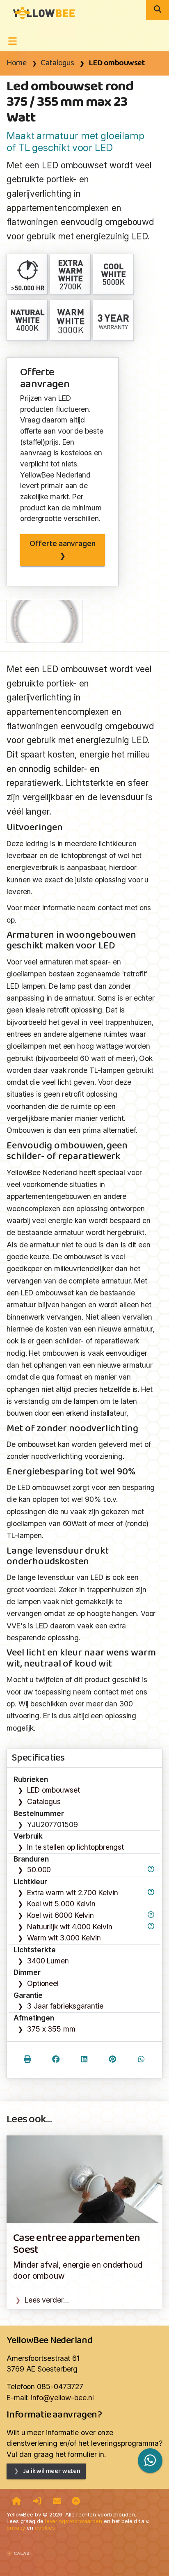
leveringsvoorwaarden (74, 2521)
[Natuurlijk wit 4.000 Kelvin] (27, 320)
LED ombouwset (117, 63)
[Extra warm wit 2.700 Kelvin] (71, 274)
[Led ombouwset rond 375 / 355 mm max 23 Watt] (41, 12)
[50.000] (27, 274)
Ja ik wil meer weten (52, 2471)
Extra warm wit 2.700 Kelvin (73, 1893)
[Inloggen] (37, 2502)
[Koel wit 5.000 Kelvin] (114, 274)
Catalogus (57, 63)
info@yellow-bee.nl (62, 2398)
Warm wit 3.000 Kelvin (64, 1938)
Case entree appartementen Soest (77, 2244)
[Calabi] (18, 2549)
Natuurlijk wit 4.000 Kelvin (70, 1927)
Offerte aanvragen (63, 544)
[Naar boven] (76, 2502)
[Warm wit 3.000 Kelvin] (71, 320)
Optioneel (43, 1983)
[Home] (17, 2502)
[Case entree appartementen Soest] (84, 2179)
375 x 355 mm (51, 2029)
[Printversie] (27, 2060)
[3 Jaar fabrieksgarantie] (114, 320)
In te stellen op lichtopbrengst (75, 1847)
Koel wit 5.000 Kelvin (61, 1904)
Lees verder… (47, 2300)
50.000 (39, 1870)
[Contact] (57, 2502)
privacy (16, 2528)
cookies (45, 2528)
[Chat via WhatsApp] (150, 2460)
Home (16, 63)
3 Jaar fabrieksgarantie (65, 2006)
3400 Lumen (48, 1961)
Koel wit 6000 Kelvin (61, 1915)
